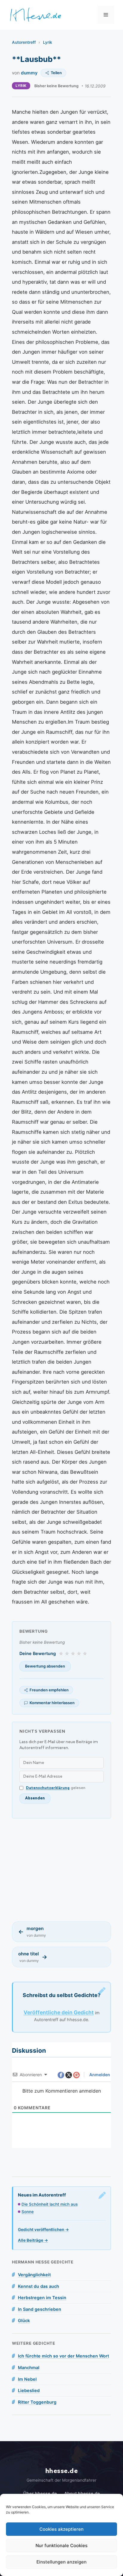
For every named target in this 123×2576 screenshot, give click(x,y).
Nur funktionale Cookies (61, 2545)
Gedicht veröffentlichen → (43, 2230)
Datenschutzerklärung (48, 1788)
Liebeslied (29, 2390)
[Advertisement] (61, 1870)
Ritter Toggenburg (37, 2402)
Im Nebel (27, 2379)
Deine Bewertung (38, 1653)
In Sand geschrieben (40, 2309)
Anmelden (99, 2075)
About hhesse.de (82, 2493)
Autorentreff (24, 42)
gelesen (56, 1788)
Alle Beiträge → (33, 2240)
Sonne (28, 2212)
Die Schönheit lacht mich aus (50, 2204)
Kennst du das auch (39, 2286)
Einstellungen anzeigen (61, 2562)
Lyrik (48, 42)
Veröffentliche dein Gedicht (59, 2012)
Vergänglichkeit (34, 2275)
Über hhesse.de (40, 2493)
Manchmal (29, 2367)
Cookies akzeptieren (61, 2529)
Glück (24, 2320)
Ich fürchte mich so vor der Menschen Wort (63, 2356)
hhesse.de (62, 2471)
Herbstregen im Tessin (42, 2298)
